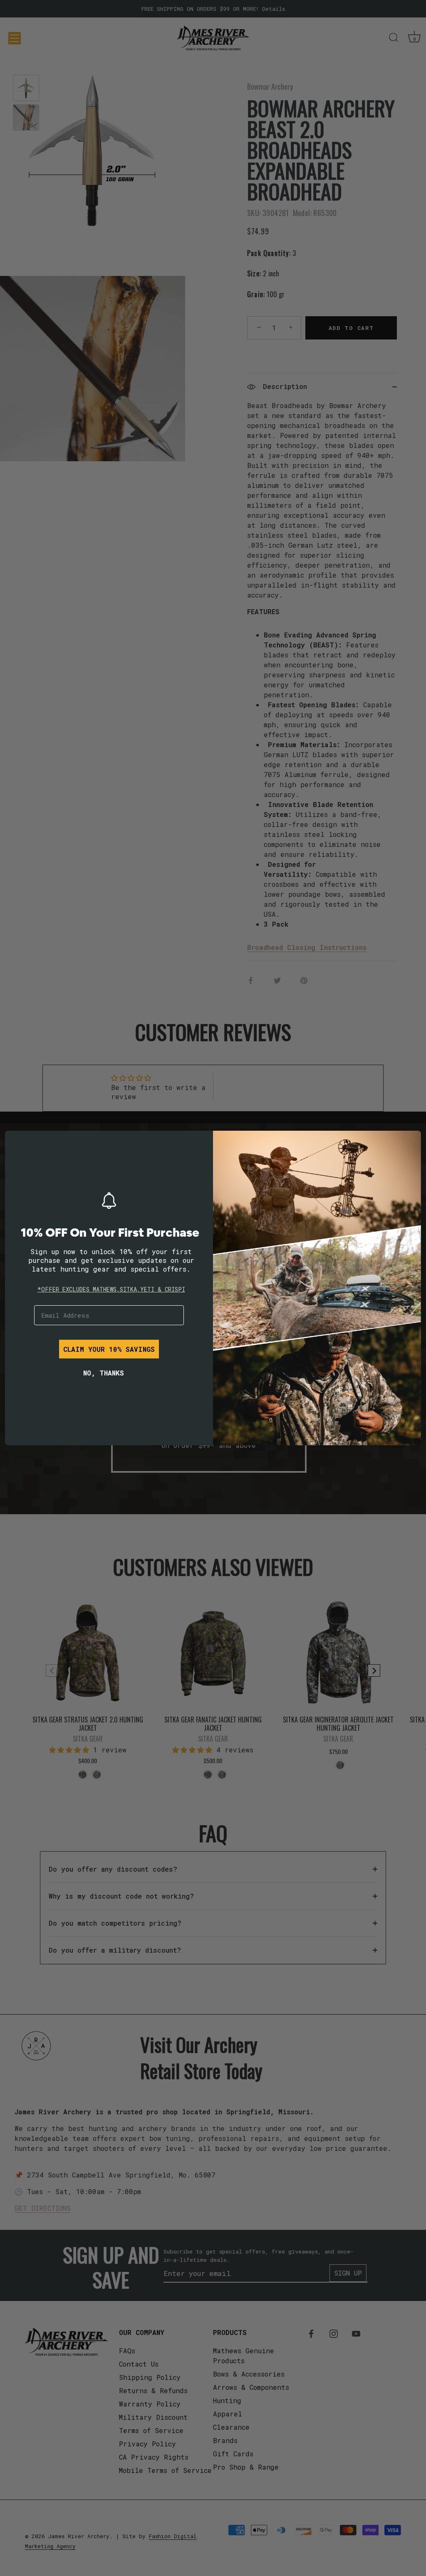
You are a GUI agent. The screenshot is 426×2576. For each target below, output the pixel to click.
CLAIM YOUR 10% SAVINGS (109, 1349)
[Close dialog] (17, 1143)
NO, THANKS (104, 1373)
